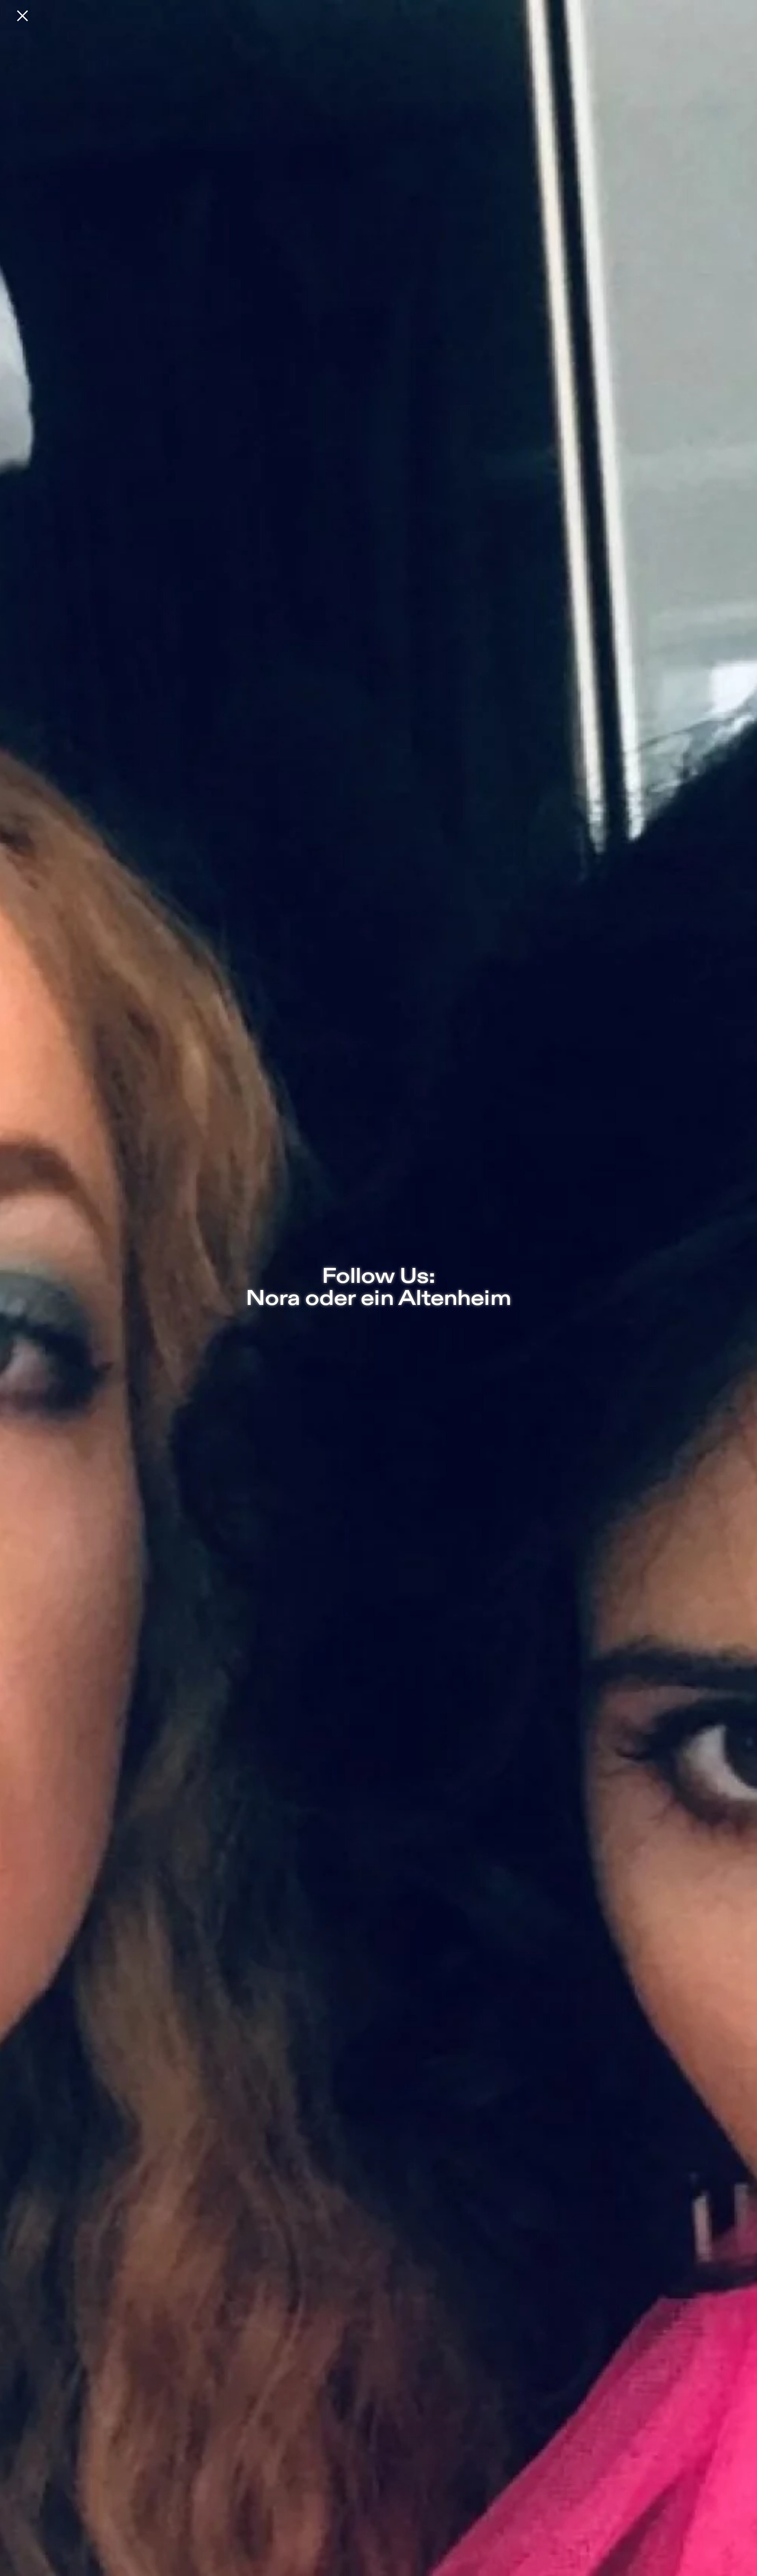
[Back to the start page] (22, 16)
